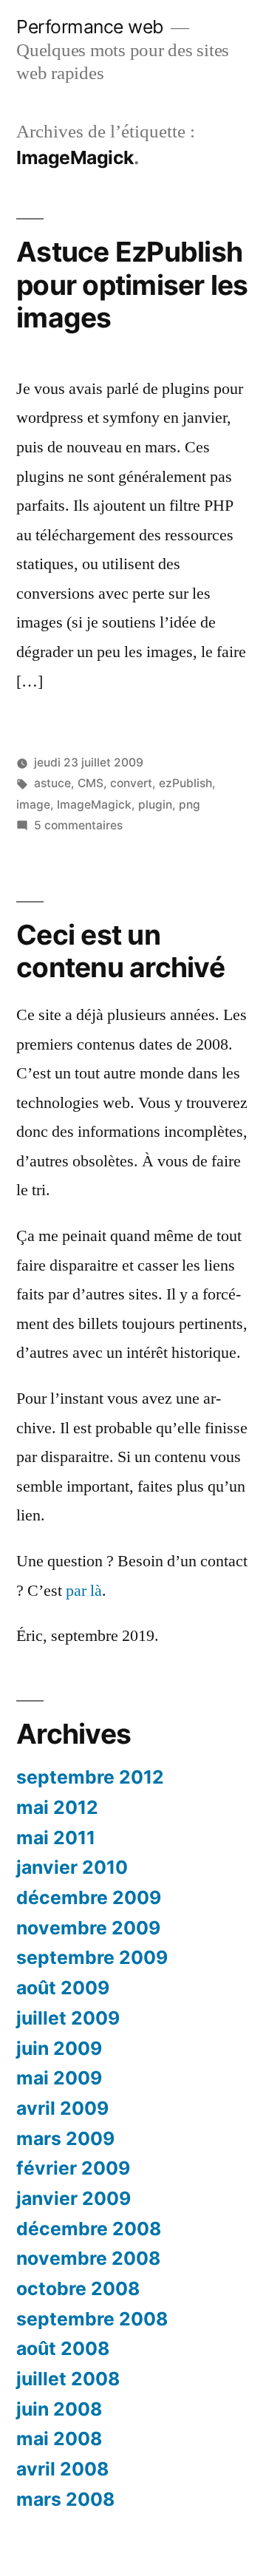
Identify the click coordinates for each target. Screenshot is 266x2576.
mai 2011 (56, 1838)
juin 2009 (59, 2048)
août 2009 (63, 1988)
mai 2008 (59, 2439)
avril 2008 (62, 2469)
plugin (155, 805)
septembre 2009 (92, 1957)
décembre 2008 (89, 2229)
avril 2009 (62, 2108)
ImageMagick (94, 805)
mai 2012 (57, 1807)
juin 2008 (59, 2409)
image (33, 805)
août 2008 (63, 2348)
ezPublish (185, 783)
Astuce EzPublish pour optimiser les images (132, 285)
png (190, 805)
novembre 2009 (88, 1928)
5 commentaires (78, 825)
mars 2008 (65, 2499)
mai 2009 (59, 2078)
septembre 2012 (90, 1777)
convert (131, 783)
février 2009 (73, 2168)
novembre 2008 (88, 2258)
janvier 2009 (74, 2198)
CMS (91, 783)
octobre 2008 (78, 2288)
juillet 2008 (68, 2379)
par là (84, 1591)
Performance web (90, 27)
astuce (52, 783)
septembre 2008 (92, 2319)
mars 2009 (65, 2138)
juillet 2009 (68, 2018)
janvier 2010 (72, 1867)
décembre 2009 (89, 1897)
